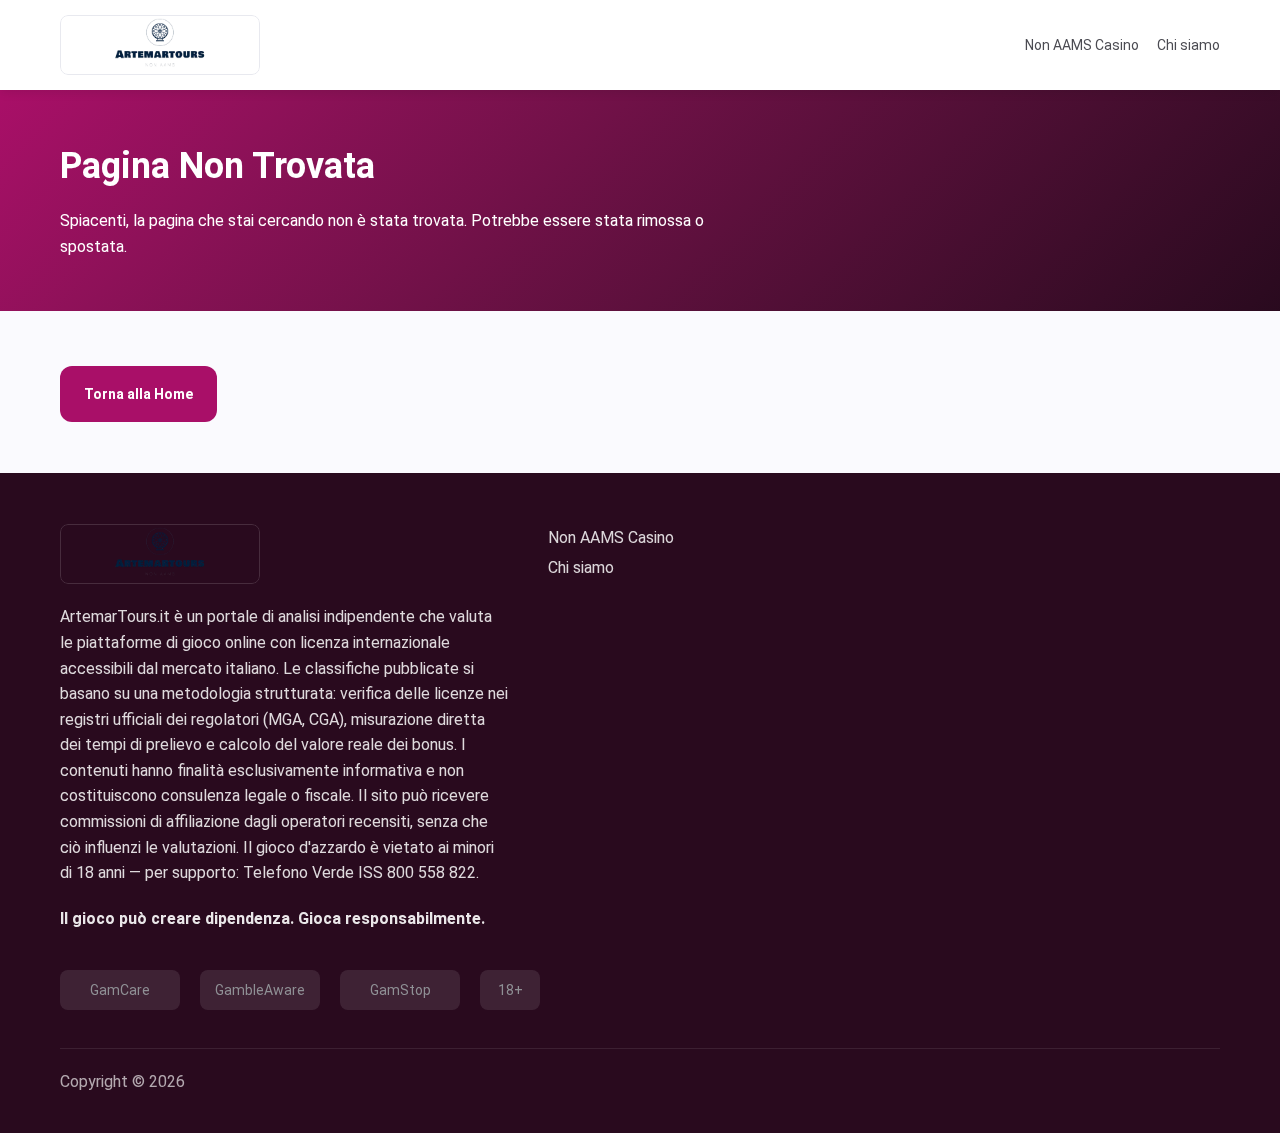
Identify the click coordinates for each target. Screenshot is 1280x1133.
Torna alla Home (138, 394)
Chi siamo (1188, 45)
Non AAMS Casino (1082, 45)
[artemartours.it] (160, 45)
